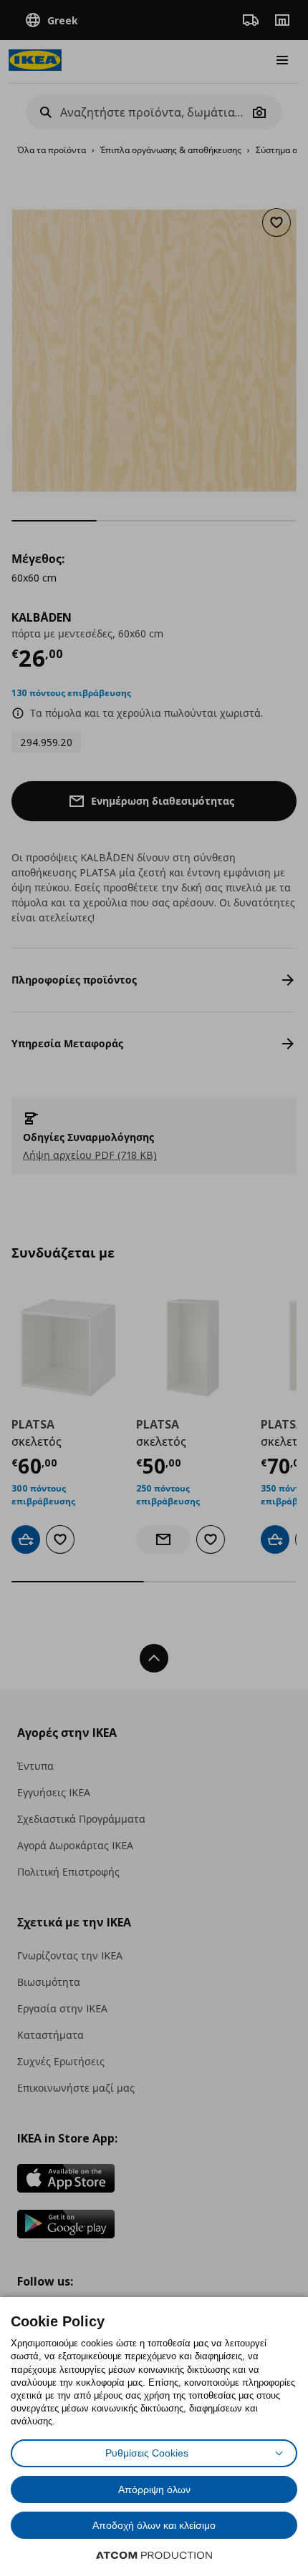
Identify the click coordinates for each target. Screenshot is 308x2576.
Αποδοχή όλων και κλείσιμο (154, 2525)
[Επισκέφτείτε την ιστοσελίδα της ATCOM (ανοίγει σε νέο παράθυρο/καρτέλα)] (154, 2555)
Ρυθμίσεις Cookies (147, 2453)
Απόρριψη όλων (154, 2489)
